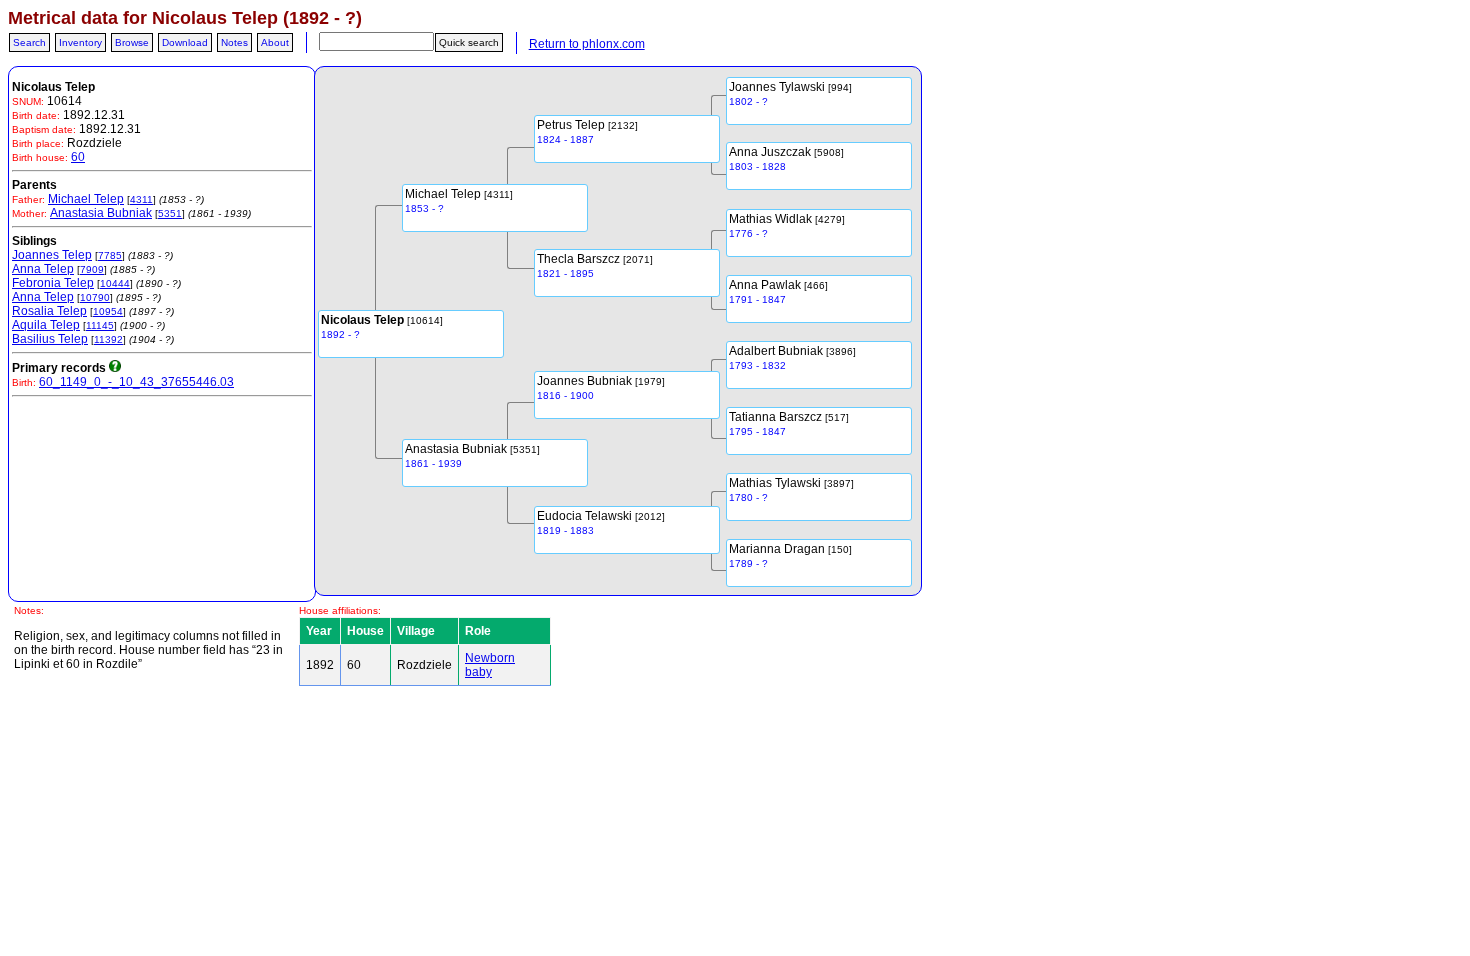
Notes (234, 42)
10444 (115, 283)
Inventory (80, 42)
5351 (170, 213)
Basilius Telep (50, 339)
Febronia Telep (53, 283)
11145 (100, 325)
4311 (141, 199)
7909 (92, 269)
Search (29, 42)
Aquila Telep (46, 325)
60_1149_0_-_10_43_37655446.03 (136, 382)
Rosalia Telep (49, 311)
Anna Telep (43, 269)
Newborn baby (490, 665)
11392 (108, 339)
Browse (132, 42)
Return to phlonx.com (587, 44)
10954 (108, 311)
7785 (110, 255)
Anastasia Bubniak (101, 213)
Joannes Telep (52, 255)
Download (185, 42)
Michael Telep (86, 199)
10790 (95, 297)
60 (78, 157)
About (275, 42)
